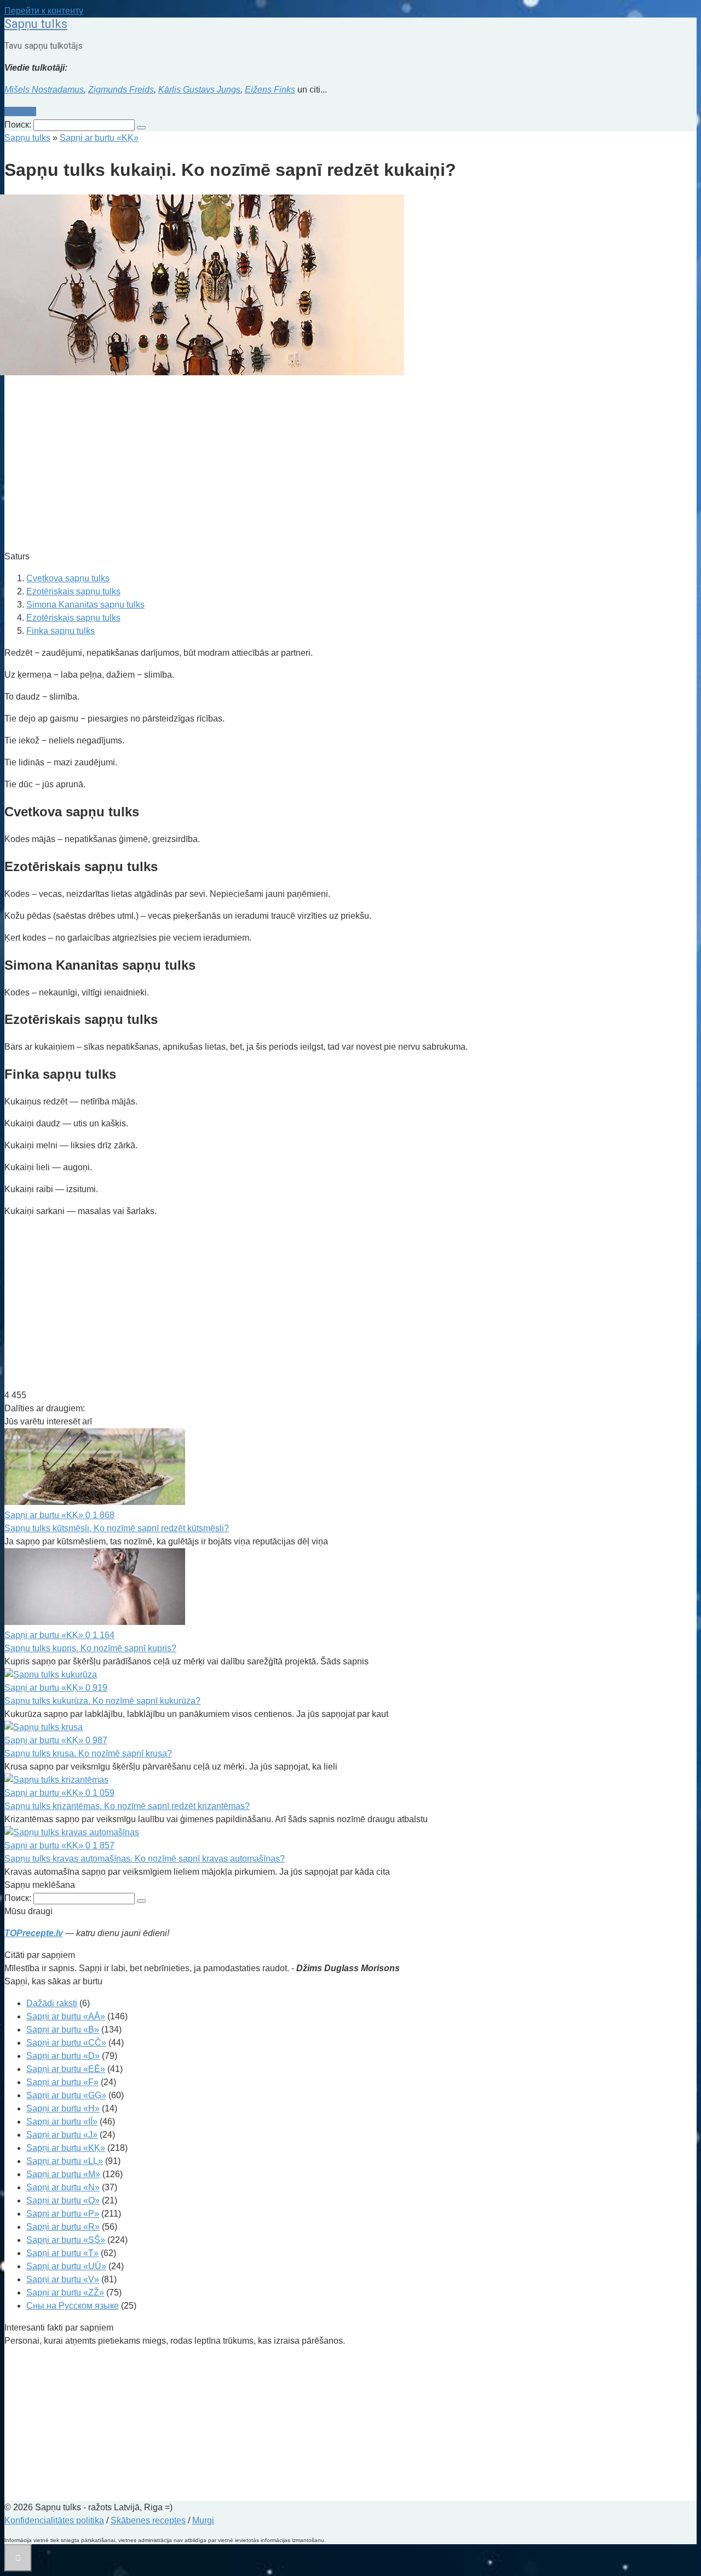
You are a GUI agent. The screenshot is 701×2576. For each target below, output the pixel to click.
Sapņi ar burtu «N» (63, 2187)
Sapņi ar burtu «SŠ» (66, 2240)
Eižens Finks (270, 90)
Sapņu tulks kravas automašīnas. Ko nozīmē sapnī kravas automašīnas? (145, 1859)
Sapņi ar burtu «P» (63, 2214)
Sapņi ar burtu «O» (63, 2200)
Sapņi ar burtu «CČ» (66, 2043)
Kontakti (20, 111)
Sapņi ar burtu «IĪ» (62, 2122)
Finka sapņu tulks (61, 631)
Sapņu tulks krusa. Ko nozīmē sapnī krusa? (88, 1753)
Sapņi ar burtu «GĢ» (66, 2095)
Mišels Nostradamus (44, 90)
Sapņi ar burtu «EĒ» (66, 2069)
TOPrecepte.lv (34, 1933)
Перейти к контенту (44, 11)
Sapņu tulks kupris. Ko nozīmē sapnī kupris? (90, 1648)
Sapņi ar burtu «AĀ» (66, 2016)
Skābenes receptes (148, 2520)
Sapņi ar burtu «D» (63, 2056)
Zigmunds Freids (121, 90)
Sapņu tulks (36, 24)
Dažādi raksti (52, 2003)
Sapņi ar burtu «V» (63, 2279)
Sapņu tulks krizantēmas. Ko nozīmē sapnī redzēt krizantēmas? (127, 1806)
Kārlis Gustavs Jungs (199, 90)
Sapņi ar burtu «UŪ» (66, 2266)
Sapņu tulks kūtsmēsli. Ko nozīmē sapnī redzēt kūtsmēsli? (117, 1528)
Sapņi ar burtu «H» (63, 2108)
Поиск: (19, 125)
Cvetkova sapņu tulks (68, 578)
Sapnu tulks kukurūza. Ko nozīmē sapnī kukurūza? (102, 1701)
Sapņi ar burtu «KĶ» (66, 2148)
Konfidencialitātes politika (54, 2520)
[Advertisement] (333, 465)
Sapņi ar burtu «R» (63, 2227)
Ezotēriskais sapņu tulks (73, 591)
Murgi (203, 2520)
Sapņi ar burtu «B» (63, 2030)
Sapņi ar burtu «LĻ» (65, 2161)
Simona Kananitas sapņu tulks (85, 605)
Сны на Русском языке (73, 2306)
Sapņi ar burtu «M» (63, 2174)
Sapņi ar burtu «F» (62, 2082)
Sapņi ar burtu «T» (62, 2253)
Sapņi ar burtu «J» (62, 2135)
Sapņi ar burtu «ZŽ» (65, 2292)
